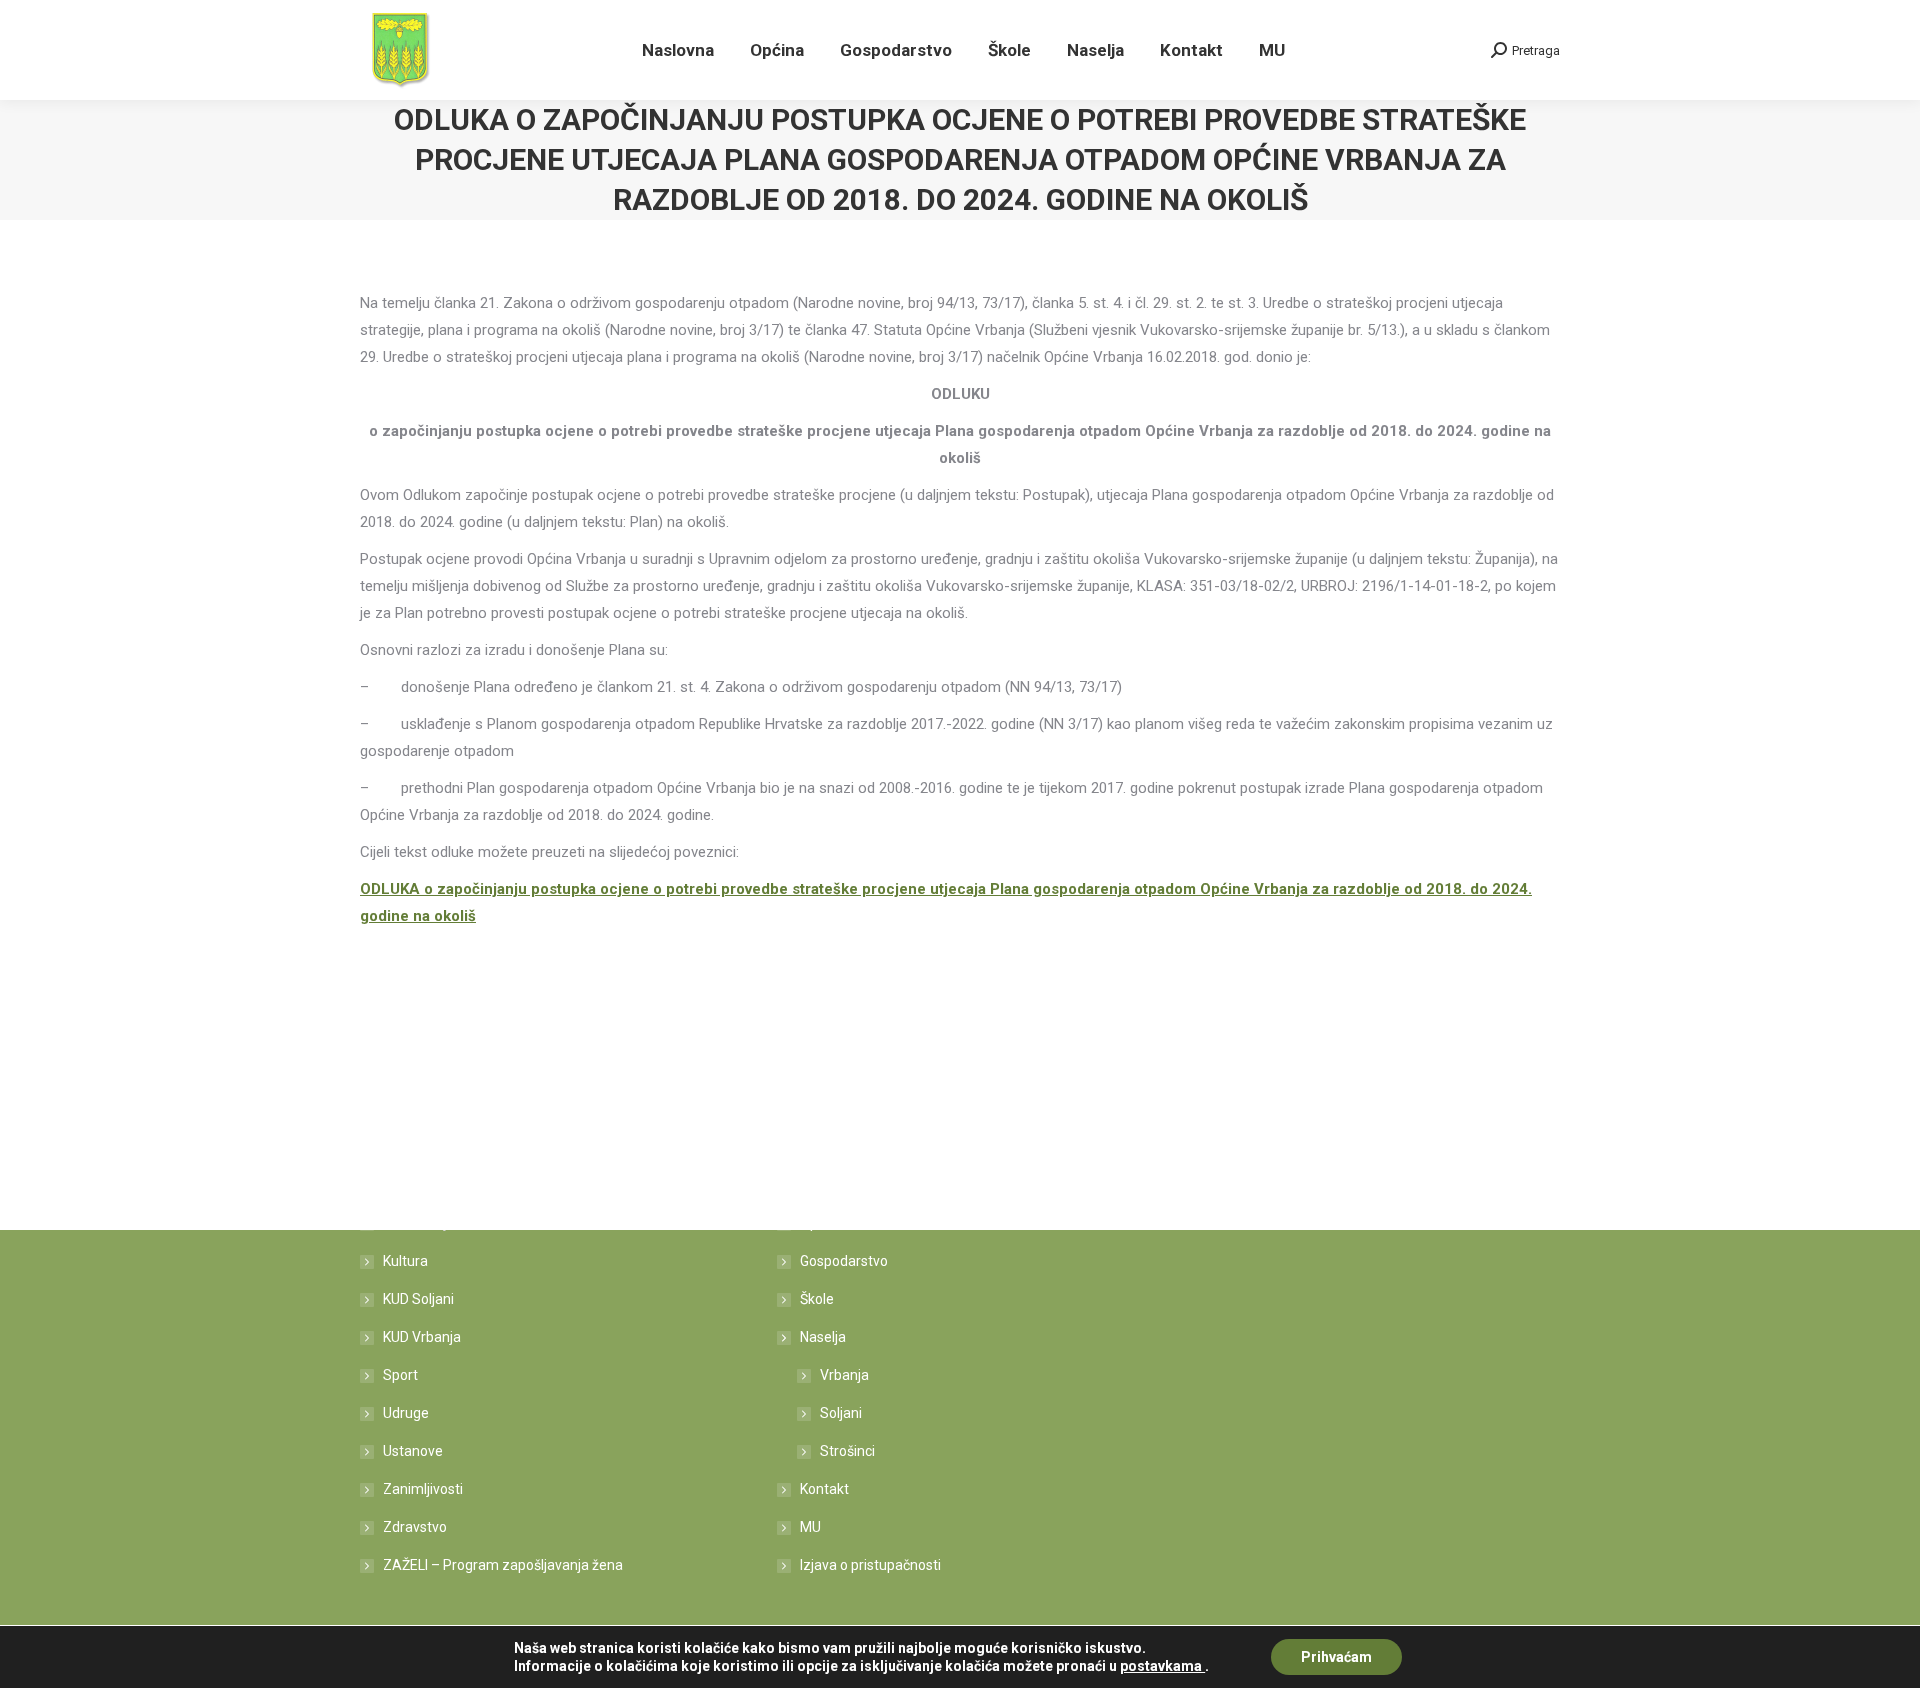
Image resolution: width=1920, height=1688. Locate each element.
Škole (817, 1299)
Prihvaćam (1336, 1657)
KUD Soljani (418, 1299)
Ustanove (413, 1451)
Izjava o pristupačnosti (870, 1565)
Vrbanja (844, 1375)
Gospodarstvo (844, 1261)
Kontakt (824, 1489)
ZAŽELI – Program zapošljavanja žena (503, 1565)
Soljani (841, 1413)
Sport (400, 1375)
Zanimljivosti (423, 1489)
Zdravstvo (415, 1527)
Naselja (823, 1337)
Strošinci (847, 1451)
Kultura (405, 1261)
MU (810, 1527)
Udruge (406, 1413)
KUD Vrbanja (422, 1337)
